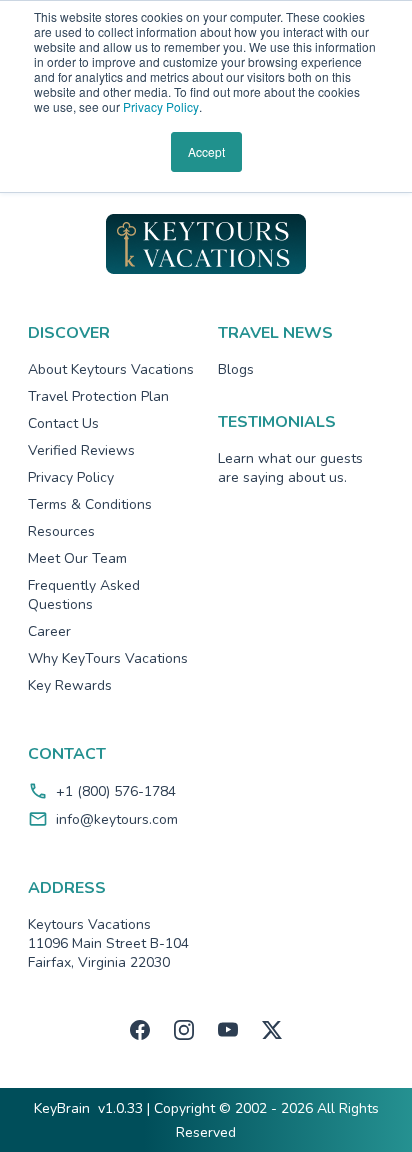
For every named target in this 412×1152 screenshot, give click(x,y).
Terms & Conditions (90, 504)
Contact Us (63, 423)
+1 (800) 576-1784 (116, 791)
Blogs (236, 369)
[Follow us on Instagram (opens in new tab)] (184, 1030)
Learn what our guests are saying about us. (290, 468)
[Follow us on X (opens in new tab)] (272, 1030)
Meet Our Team (77, 558)
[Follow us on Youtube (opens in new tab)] (228, 1030)
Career (49, 631)
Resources (61, 531)
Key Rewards (70, 685)
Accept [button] (206, 151)
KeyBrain (62, 1108)
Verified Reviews (81, 450)
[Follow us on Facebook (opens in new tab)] (140, 1030)
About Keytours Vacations (111, 369)
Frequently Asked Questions (84, 595)
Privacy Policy (161, 106)
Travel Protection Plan (98, 396)
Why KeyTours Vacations (108, 658)
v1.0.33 (120, 1108)
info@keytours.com (117, 819)
